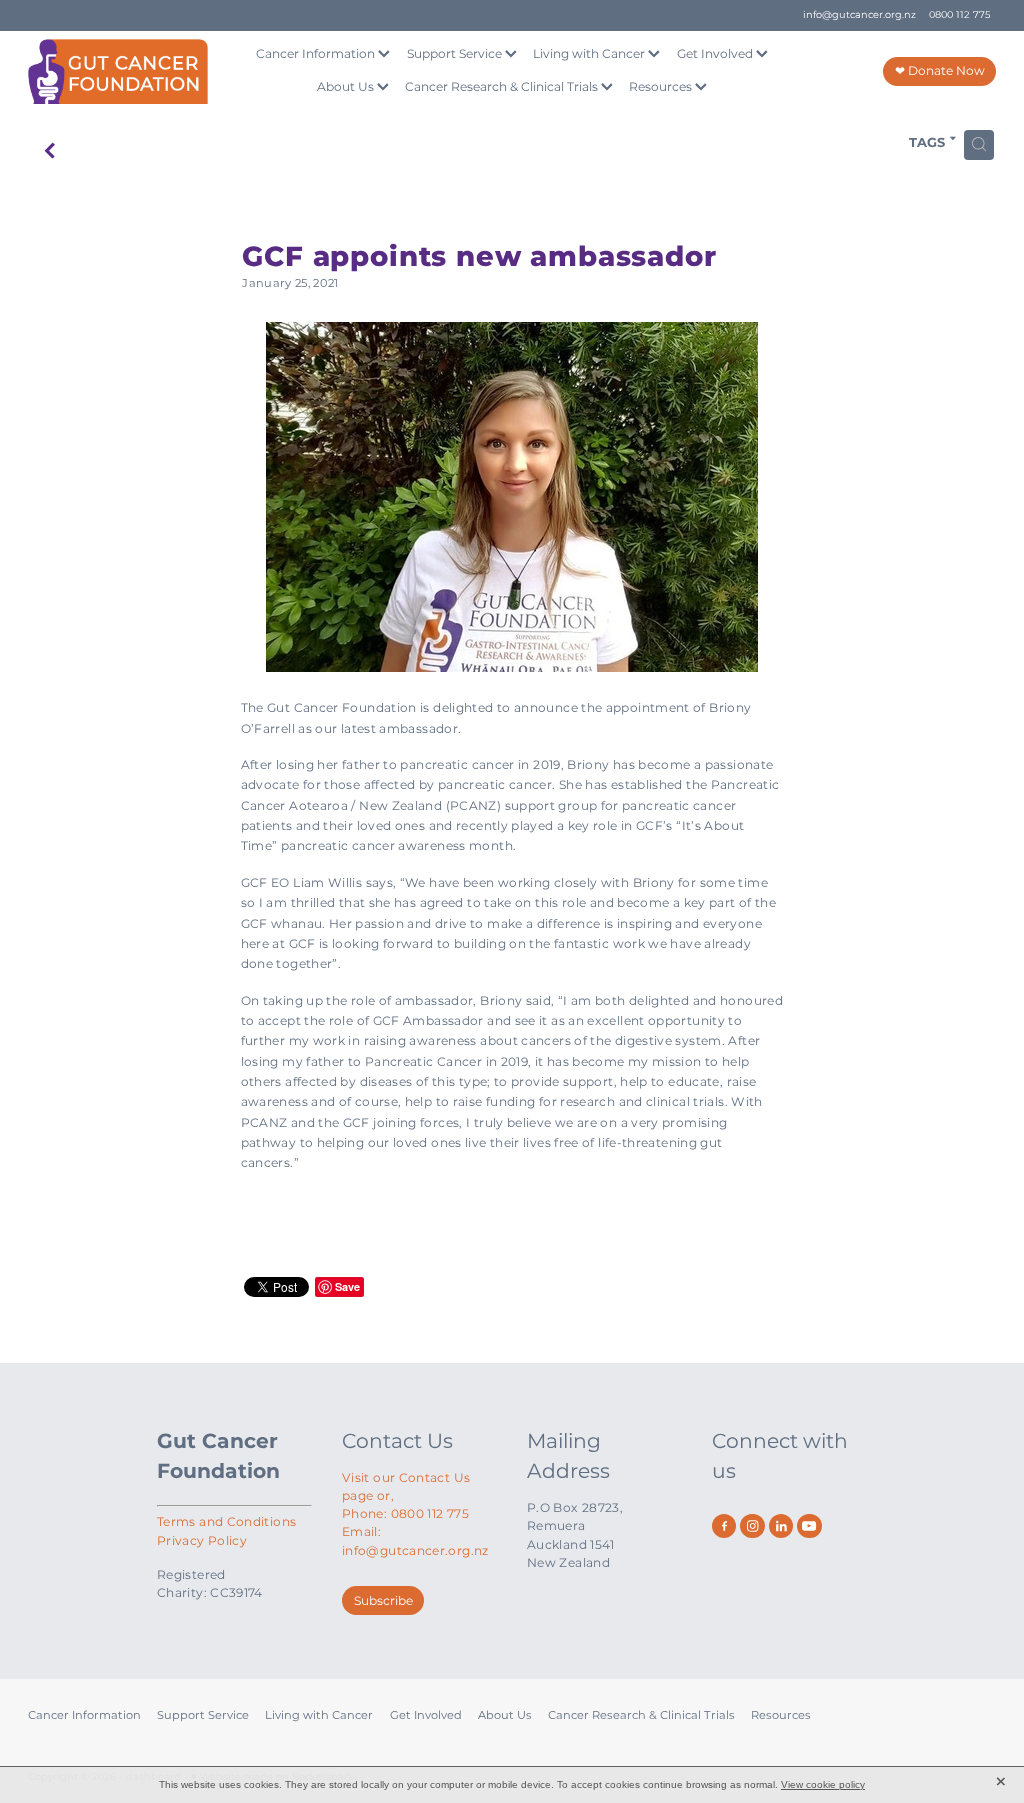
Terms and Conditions (226, 1522)
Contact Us (397, 1441)
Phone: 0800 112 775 (405, 1514)
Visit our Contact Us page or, (406, 1487)
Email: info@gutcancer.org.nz (415, 1541)
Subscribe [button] (383, 1601)
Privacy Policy (202, 1541)
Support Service (456, 54)
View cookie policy (823, 1784)
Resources (662, 87)
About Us (347, 87)
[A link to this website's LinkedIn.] (781, 1526)
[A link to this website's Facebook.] (724, 1526)
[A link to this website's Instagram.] (752, 1526)
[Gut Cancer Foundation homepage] (125, 71)
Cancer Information (317, 54)
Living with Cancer (590, 54)
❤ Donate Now (940, 71)
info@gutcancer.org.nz (859, 15)
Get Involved (716, 54)
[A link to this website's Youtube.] (809, 1526)
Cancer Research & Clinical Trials (503, 87)
